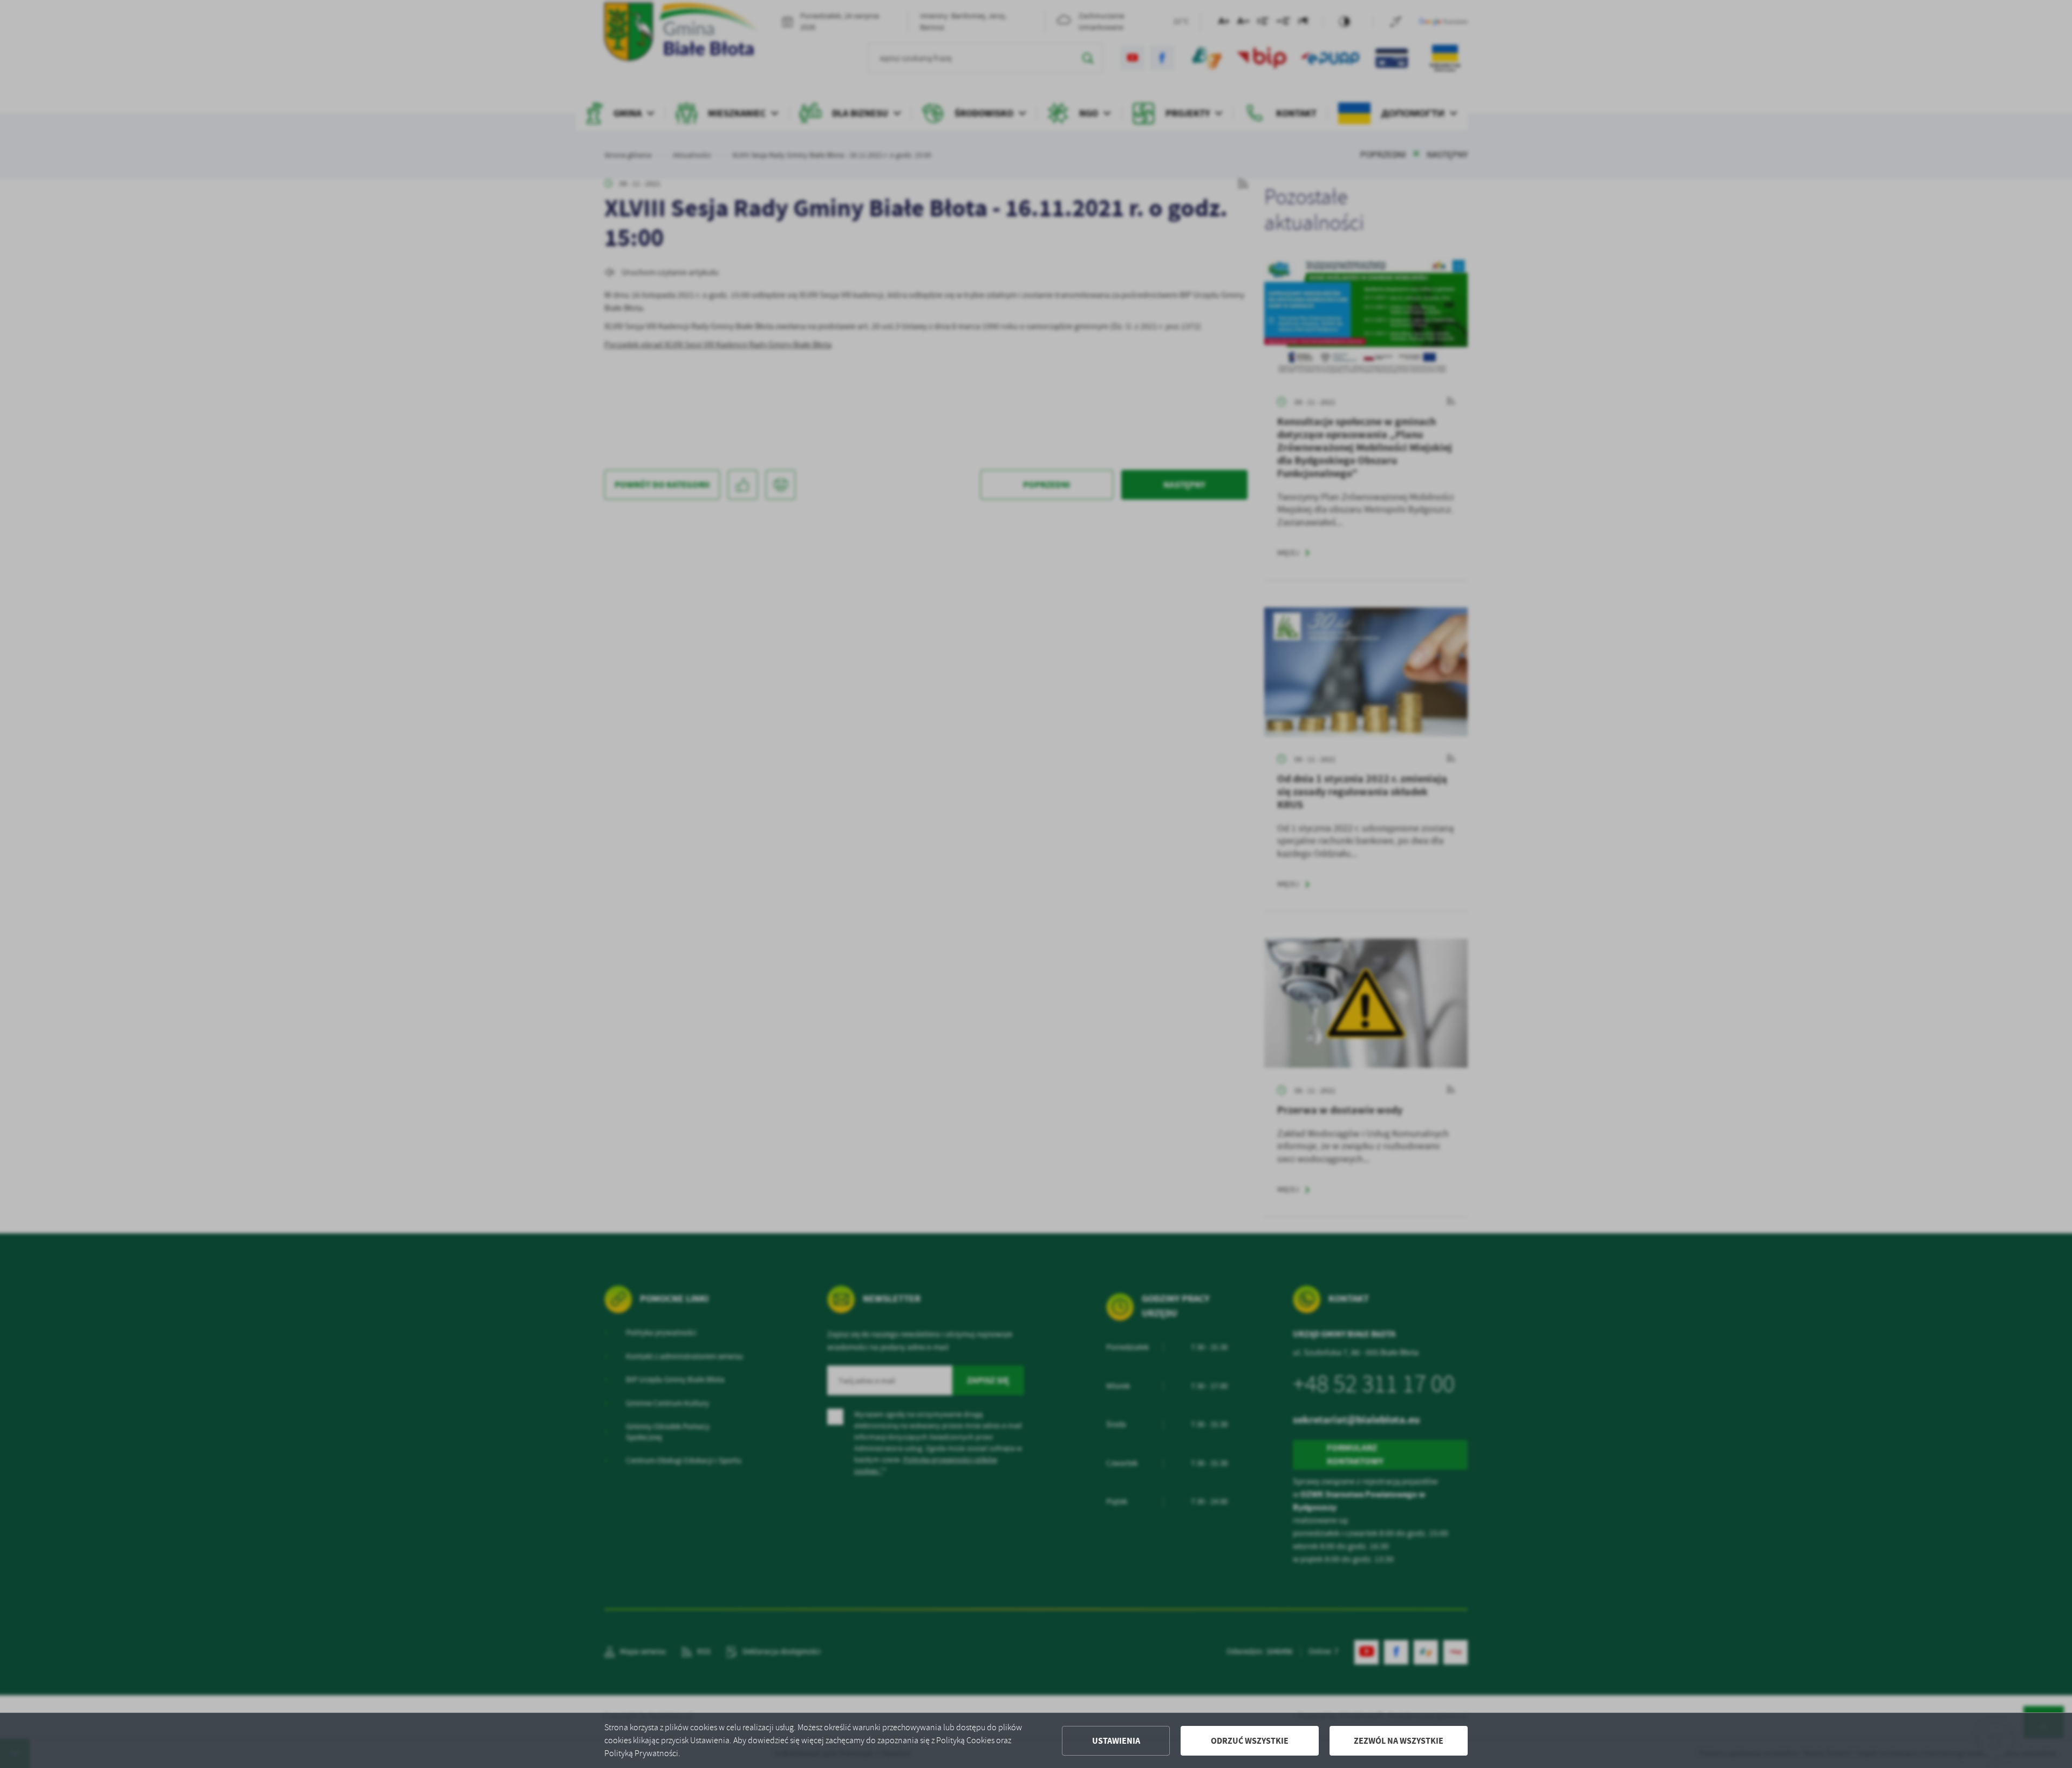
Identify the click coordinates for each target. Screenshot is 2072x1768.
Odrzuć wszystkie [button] (1250, 1741)
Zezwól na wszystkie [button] (1399, 1741)
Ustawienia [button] (1116, 1741)
